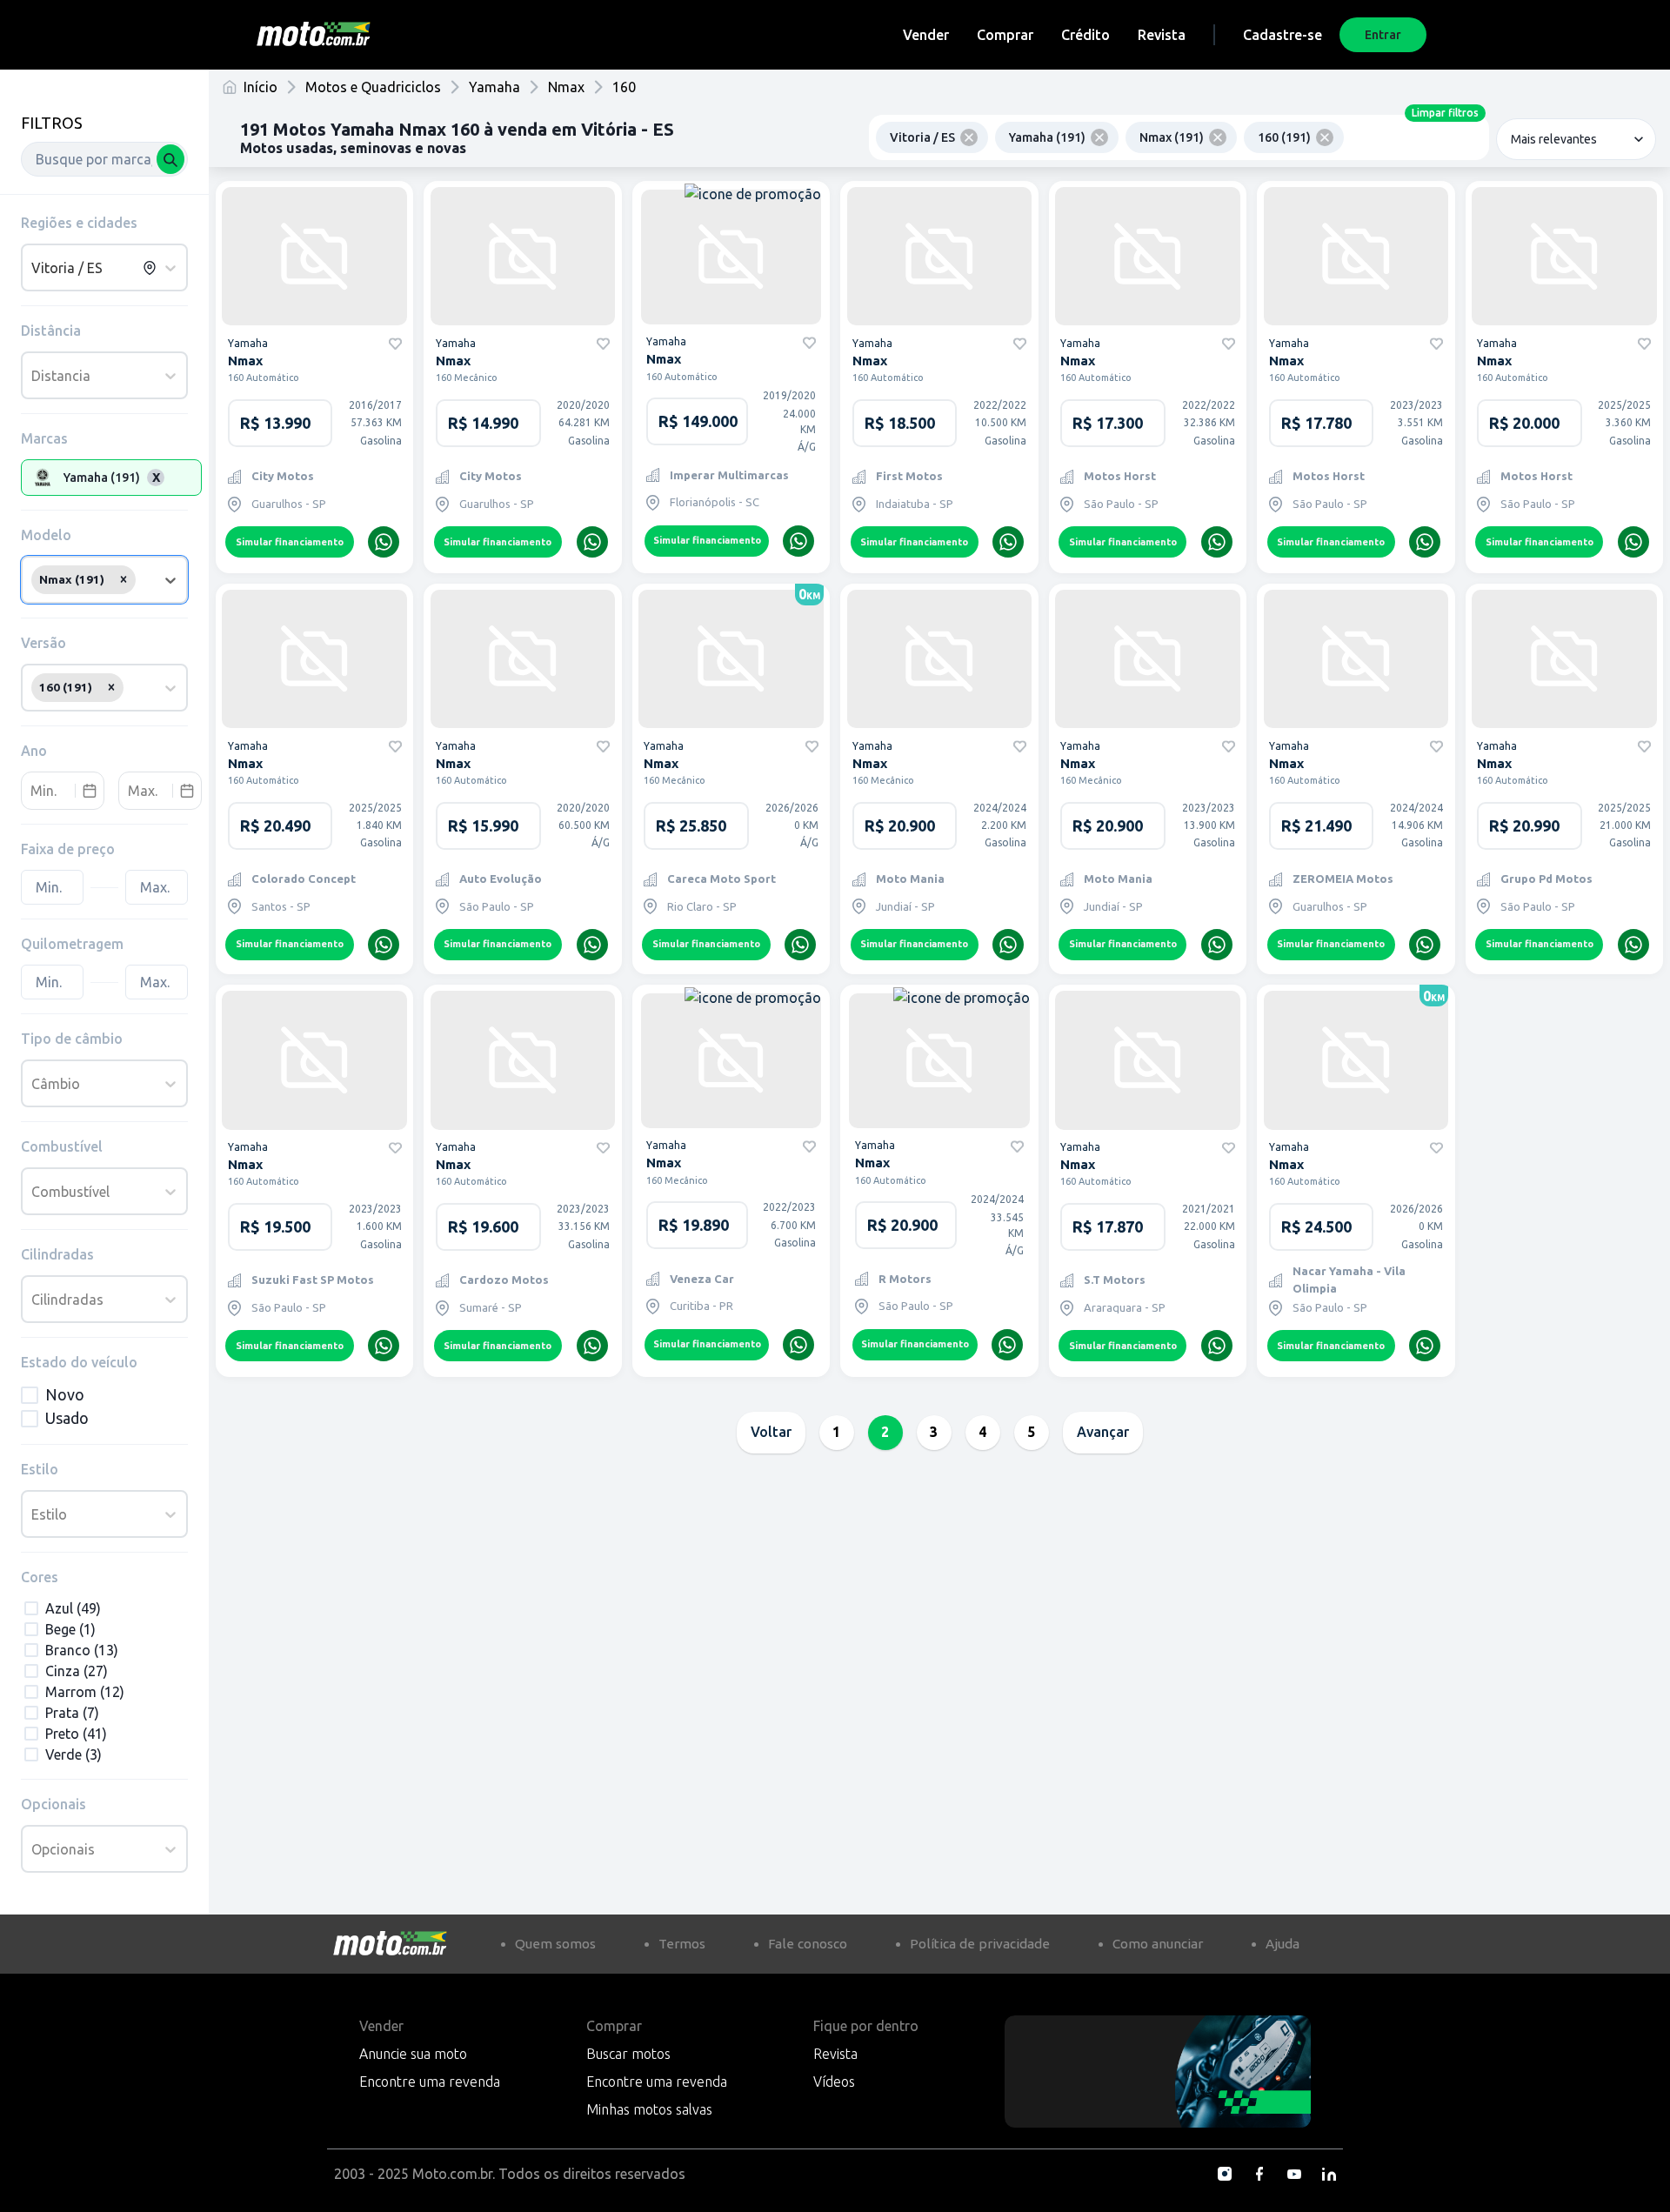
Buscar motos (628, 2054)
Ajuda (1283, 1944)
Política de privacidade (980, 1944)
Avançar (1103, 1432)
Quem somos (555, 1944)
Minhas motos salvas (649, 2109)
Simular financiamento (290, 542)
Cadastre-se (1283, 35)
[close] (969, 137)
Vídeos (834, 2082)
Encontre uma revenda (430, 2082)
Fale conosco (808, 1944)
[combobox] (104, 159)
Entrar (1383, 35)
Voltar (771, 1432)
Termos (682, 1944)
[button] (124, 579)
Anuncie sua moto (413, 2054)
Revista (1162, 35)
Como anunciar (1158, 1944)
